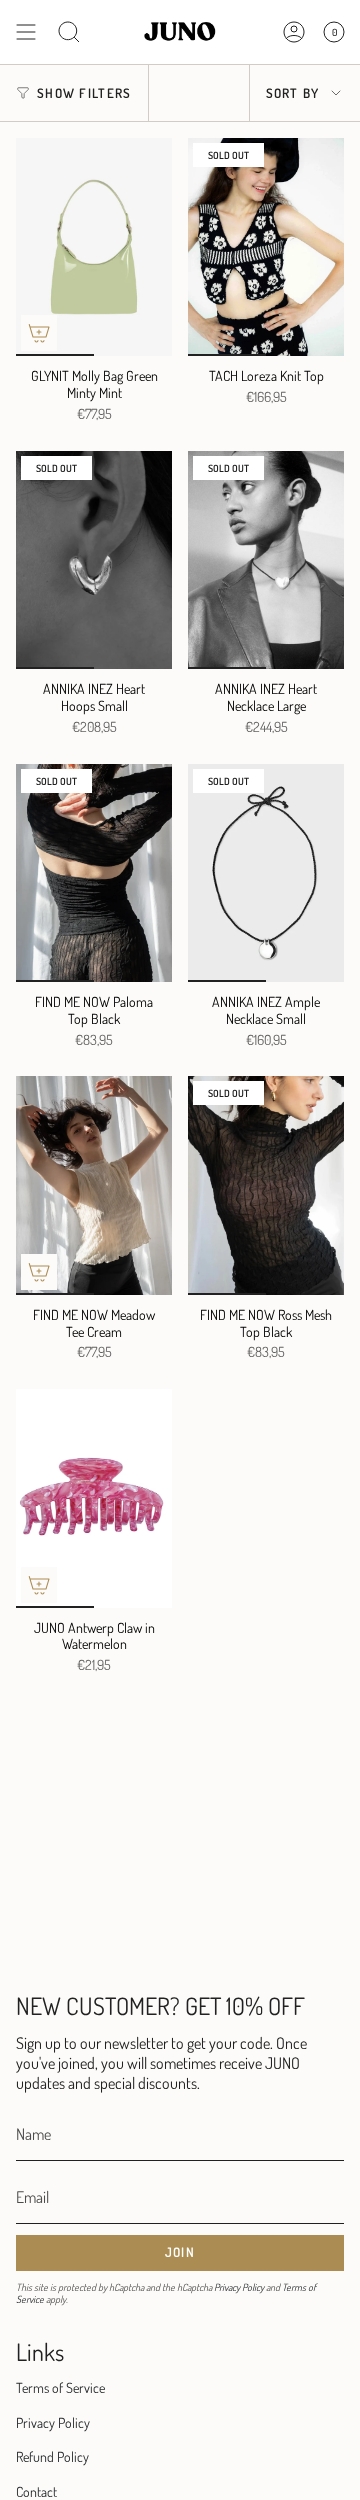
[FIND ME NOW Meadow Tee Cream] (94, 1185)
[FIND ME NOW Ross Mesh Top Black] (266, 1185)
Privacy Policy (239, 2287)
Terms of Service (60, 2387)
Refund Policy (52, 2456)
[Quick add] (39, 333)
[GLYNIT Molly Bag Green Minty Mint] (94, 247)
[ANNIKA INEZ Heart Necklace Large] (266, 560)
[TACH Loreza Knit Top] (266, 247)
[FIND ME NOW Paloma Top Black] (94, 873)
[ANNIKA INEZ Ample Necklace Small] (266, 873)
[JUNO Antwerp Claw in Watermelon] (94, 1498)
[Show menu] (26, 32)
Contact (36, 2491)
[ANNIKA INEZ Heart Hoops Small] (94, 560)
